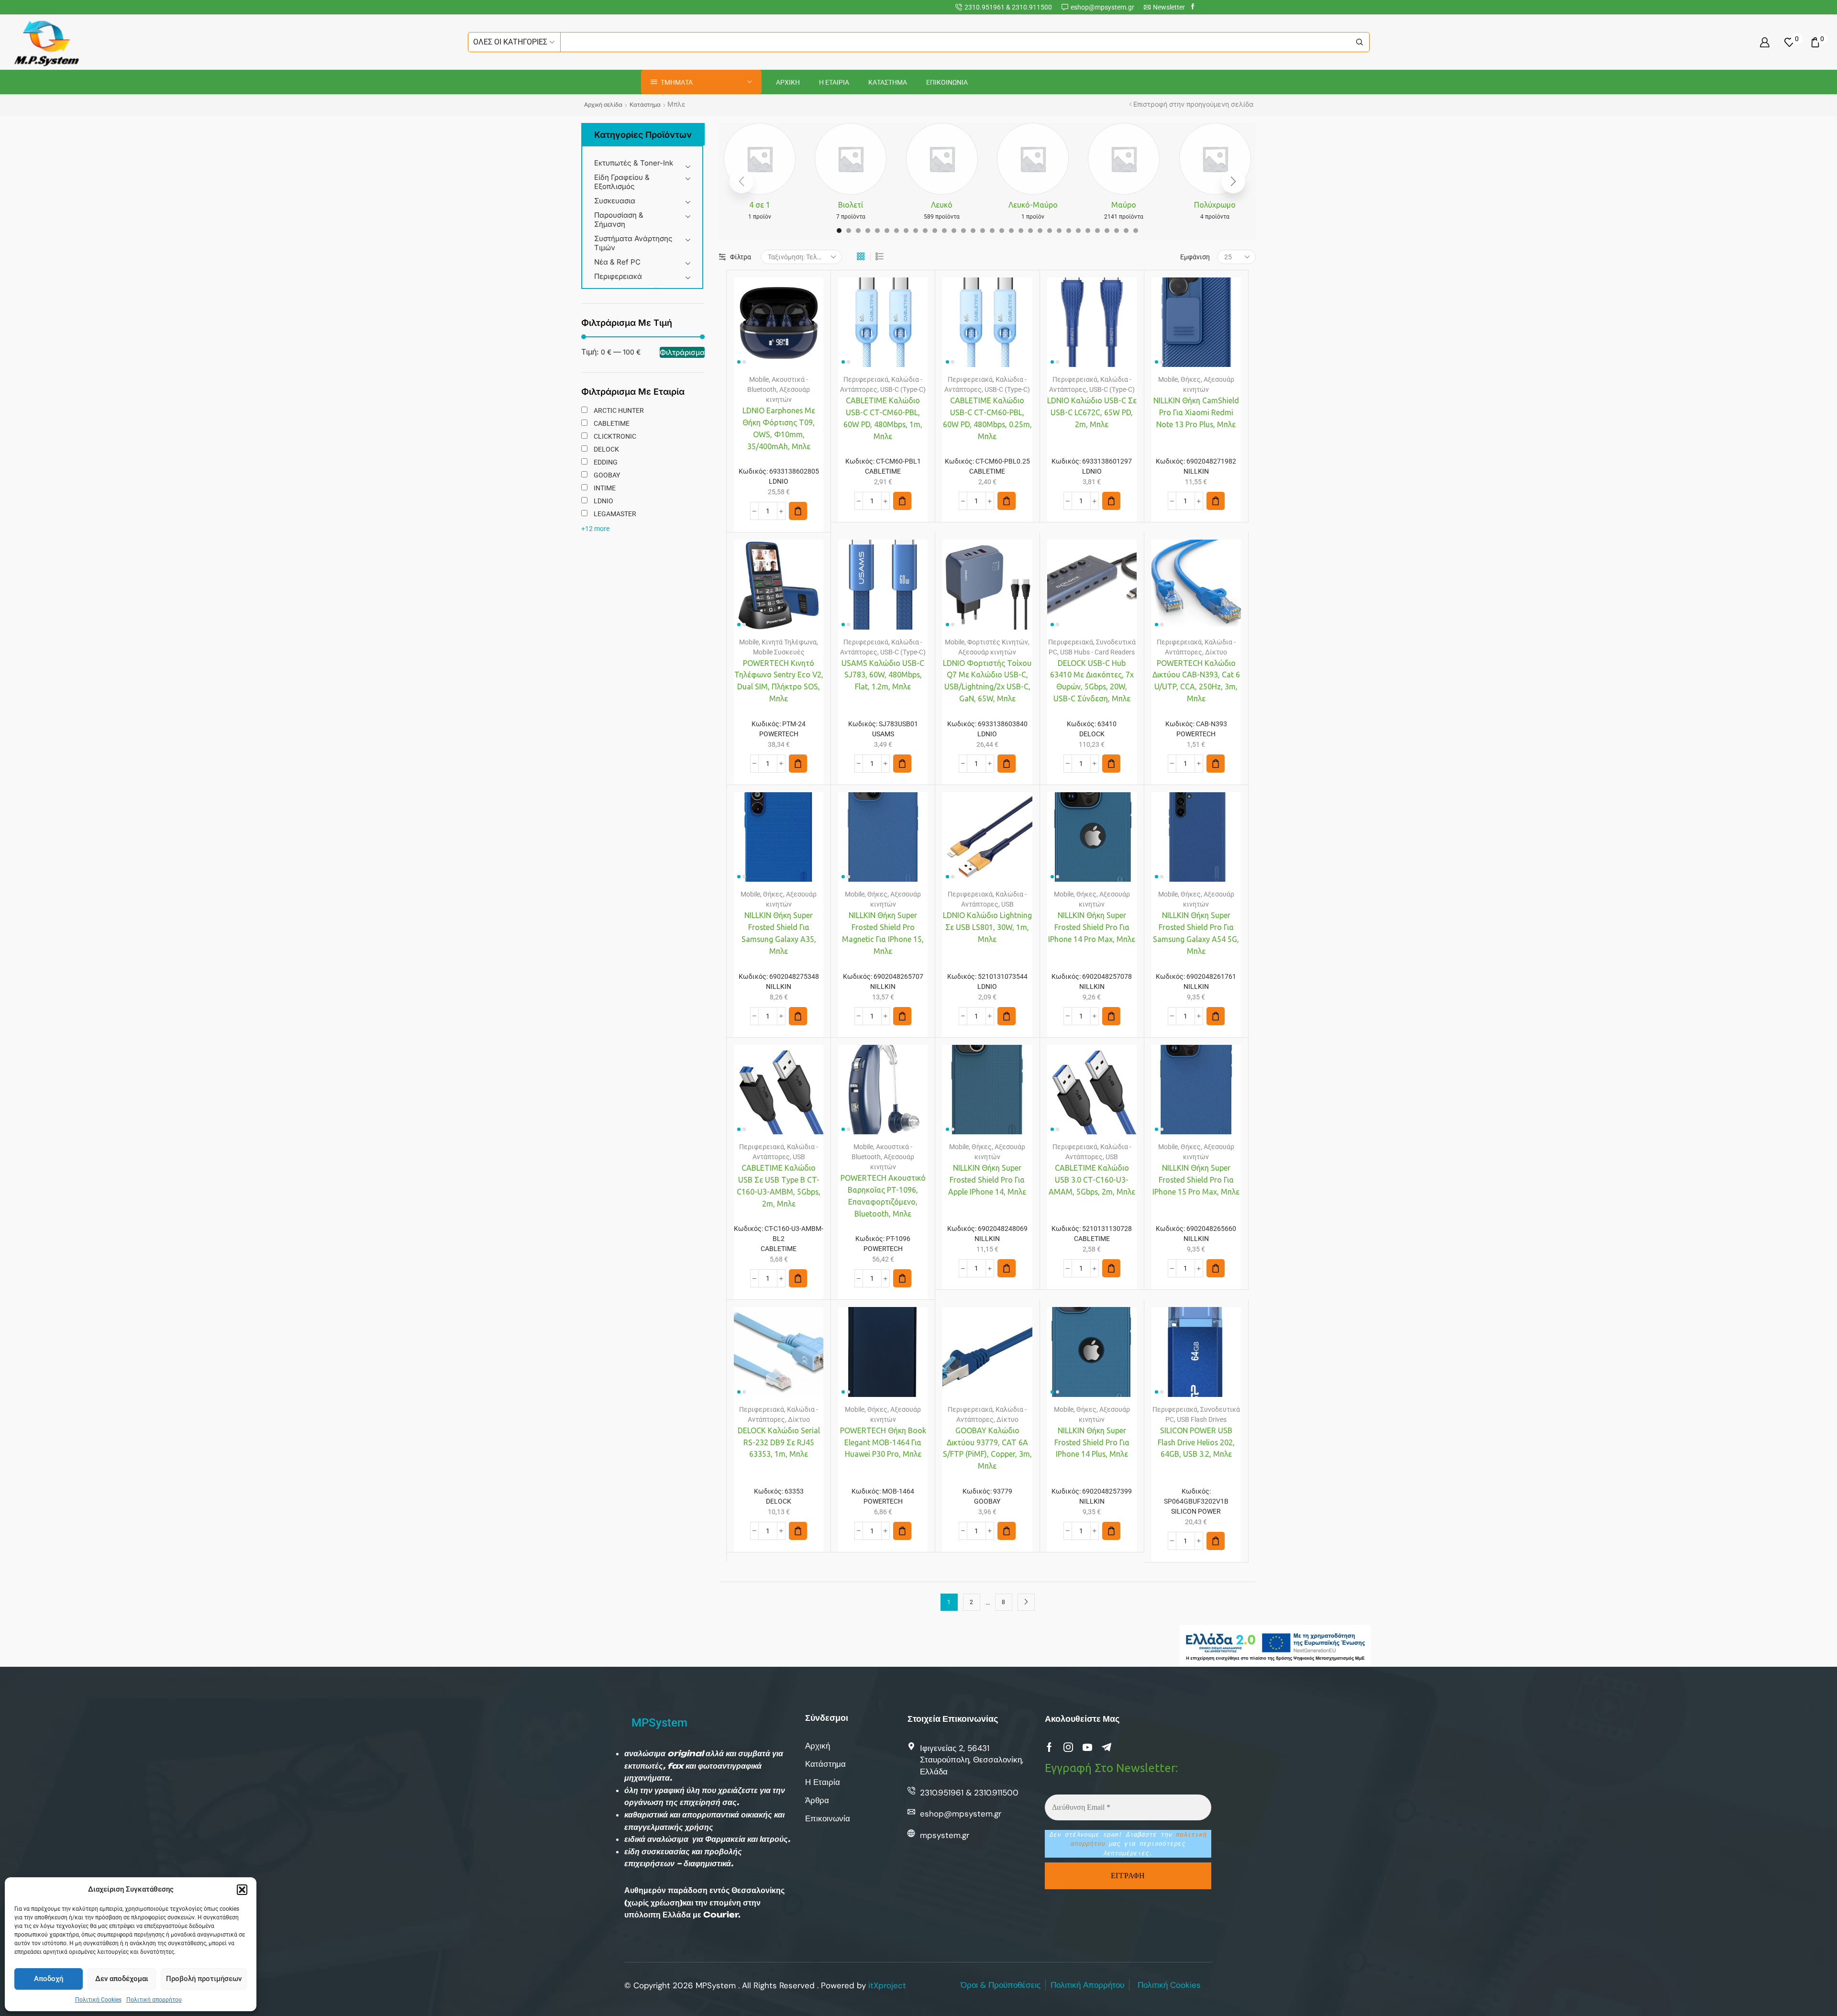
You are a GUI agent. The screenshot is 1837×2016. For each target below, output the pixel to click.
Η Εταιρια (834, 82)
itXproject (887, 1985)
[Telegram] (1107, 1747)
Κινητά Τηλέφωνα (789, 642)
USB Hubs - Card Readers (1097, 652)
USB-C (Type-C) (903, 389)
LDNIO (779, 481)
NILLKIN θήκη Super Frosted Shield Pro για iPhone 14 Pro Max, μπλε (1092, 927)
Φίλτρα (741, 257)
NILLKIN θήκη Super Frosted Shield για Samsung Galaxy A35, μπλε (779, 933)
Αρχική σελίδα (603, 105)
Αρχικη (788, 82)
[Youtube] (1087, 1747)
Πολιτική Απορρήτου (1087, 1985)
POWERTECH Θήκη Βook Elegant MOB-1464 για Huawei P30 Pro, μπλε (883, 1442)
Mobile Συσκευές (779, 652)
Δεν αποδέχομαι (122, 1979)
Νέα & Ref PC (617, 262)
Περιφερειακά (618, 276)
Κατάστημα (645, 105)
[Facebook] (1193, 7)
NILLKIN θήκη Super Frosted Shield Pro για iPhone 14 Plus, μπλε (1092, 1442)
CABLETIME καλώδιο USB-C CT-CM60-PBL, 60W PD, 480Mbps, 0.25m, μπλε (987, 418)
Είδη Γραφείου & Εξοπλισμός (622, 182)
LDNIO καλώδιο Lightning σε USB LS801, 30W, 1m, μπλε (987, 927)
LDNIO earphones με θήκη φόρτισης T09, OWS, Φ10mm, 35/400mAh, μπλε (779, 428)
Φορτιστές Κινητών (998, 642)
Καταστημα (888, 82)
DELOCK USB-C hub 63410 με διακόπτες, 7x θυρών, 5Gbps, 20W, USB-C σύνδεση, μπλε (1092, 681)
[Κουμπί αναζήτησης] (1360, 42)
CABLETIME (883, 471)
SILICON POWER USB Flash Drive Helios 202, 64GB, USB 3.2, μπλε (1196, 1442)
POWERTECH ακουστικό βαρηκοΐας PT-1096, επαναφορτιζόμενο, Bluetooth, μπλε (883, 1196)
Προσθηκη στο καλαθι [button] (769, 326)
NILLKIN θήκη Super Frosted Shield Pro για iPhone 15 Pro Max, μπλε (1196, 1180)
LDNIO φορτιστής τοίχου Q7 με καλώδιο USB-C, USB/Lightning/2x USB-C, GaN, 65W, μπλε (987, 681)
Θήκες (1191, 379)
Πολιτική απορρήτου (154, 2000)
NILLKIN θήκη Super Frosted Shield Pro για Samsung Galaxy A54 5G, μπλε (1196, 933)
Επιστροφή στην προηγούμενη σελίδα (1193, 104)
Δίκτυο (1216, 652)
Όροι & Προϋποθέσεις (1001, 1985)
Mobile (759, 379)
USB (1007, 904)
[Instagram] (1068, 1747)
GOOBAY (987, 1501)
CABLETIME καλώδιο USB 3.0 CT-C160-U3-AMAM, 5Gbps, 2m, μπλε (1092, 1180)
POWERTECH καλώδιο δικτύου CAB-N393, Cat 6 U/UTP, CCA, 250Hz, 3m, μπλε (1196, 681)
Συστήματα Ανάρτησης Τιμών (633, 243)
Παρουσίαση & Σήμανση (619, 220)
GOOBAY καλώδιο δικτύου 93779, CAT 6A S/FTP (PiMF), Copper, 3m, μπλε (987, 1448)
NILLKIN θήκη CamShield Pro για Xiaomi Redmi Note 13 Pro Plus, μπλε (1196, 412)
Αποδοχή (49, 1979)
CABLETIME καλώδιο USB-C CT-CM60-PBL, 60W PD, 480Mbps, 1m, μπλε (883, 418)
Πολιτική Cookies (98, 2000)
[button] (242, 1890)
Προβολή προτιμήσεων (204, 1979)
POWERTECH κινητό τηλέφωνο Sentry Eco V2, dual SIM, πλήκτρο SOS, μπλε (779, 681)
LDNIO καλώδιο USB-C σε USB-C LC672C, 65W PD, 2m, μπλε (1092, 412)
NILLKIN (1196, 471)
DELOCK (1092, 734)
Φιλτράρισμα (682, 352)
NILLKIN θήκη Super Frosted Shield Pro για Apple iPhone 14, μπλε (987, 1180)
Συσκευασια (615, 201)
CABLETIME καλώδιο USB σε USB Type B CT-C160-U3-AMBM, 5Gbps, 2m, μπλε (779, 1186)
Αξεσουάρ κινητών (987, 652)
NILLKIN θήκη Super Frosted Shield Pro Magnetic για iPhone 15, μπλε (883, 933)
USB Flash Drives (1202, 1419)
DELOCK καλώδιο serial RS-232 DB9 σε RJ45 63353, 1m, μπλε (779, 1442)
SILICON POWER (1196, 1511)
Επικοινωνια (947, 82)
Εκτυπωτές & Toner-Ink (634, 163)
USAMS (883, 734)
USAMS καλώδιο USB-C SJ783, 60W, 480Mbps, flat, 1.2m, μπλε (883, 675)
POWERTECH (779, 734)
